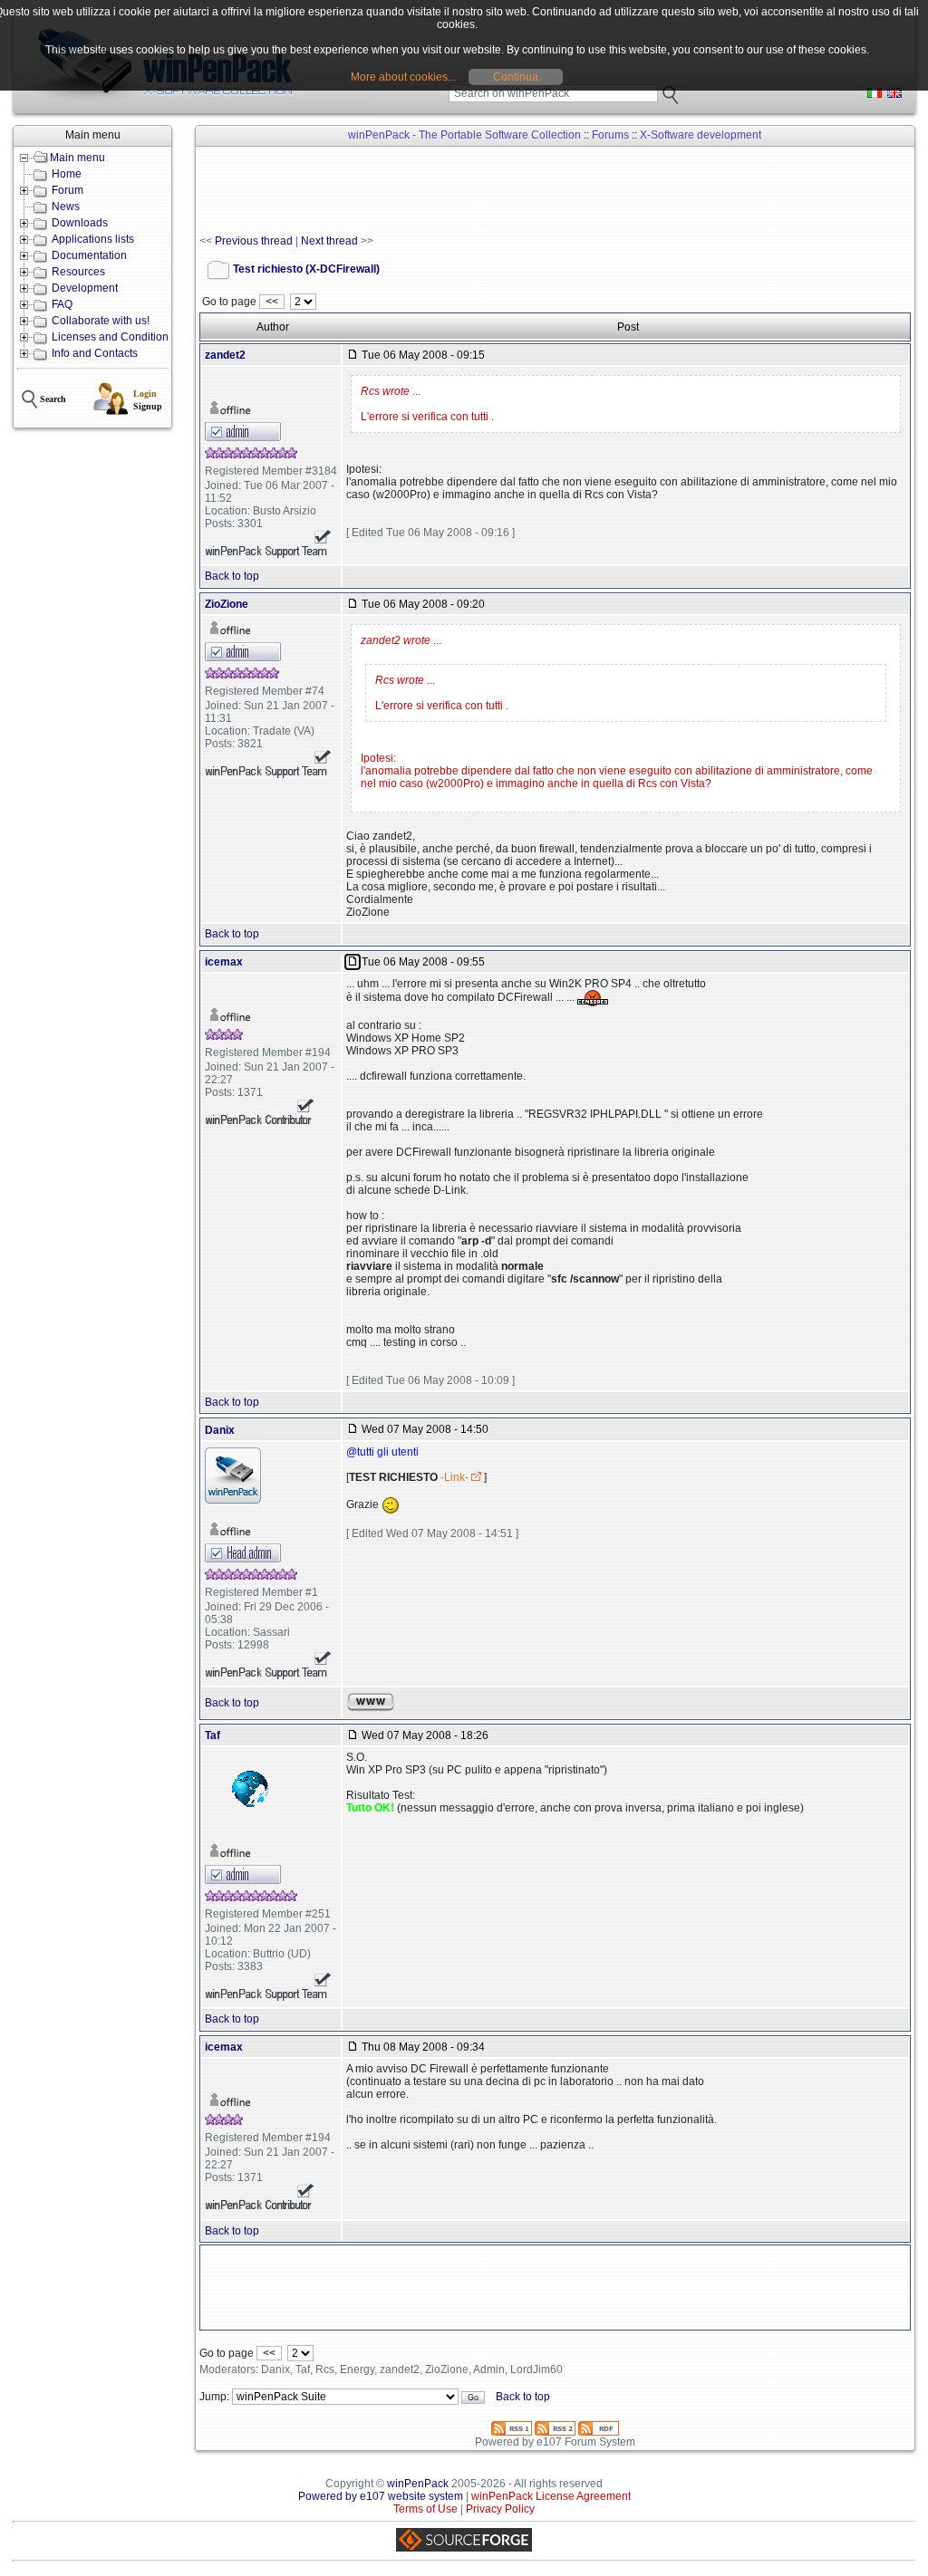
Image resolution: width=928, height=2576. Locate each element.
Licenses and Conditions (113, 337)
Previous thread (254, 241)
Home (67, 174)
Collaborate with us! (101, 321)
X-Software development (701, 135)
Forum (68, 190)
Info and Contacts (95, 353)
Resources (78, 272)
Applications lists (93, 239)
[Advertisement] (529, 191)
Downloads (80, 223)
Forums (610, 135)
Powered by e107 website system (381, 2496)
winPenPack (418, 2484)
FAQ (62, 304)
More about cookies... (403, 77)
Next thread (329, 241)
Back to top (232, 576)
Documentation (89, 255)
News (66, 207)
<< (272, 302)
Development (85, 288)
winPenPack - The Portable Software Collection (464, 135)
